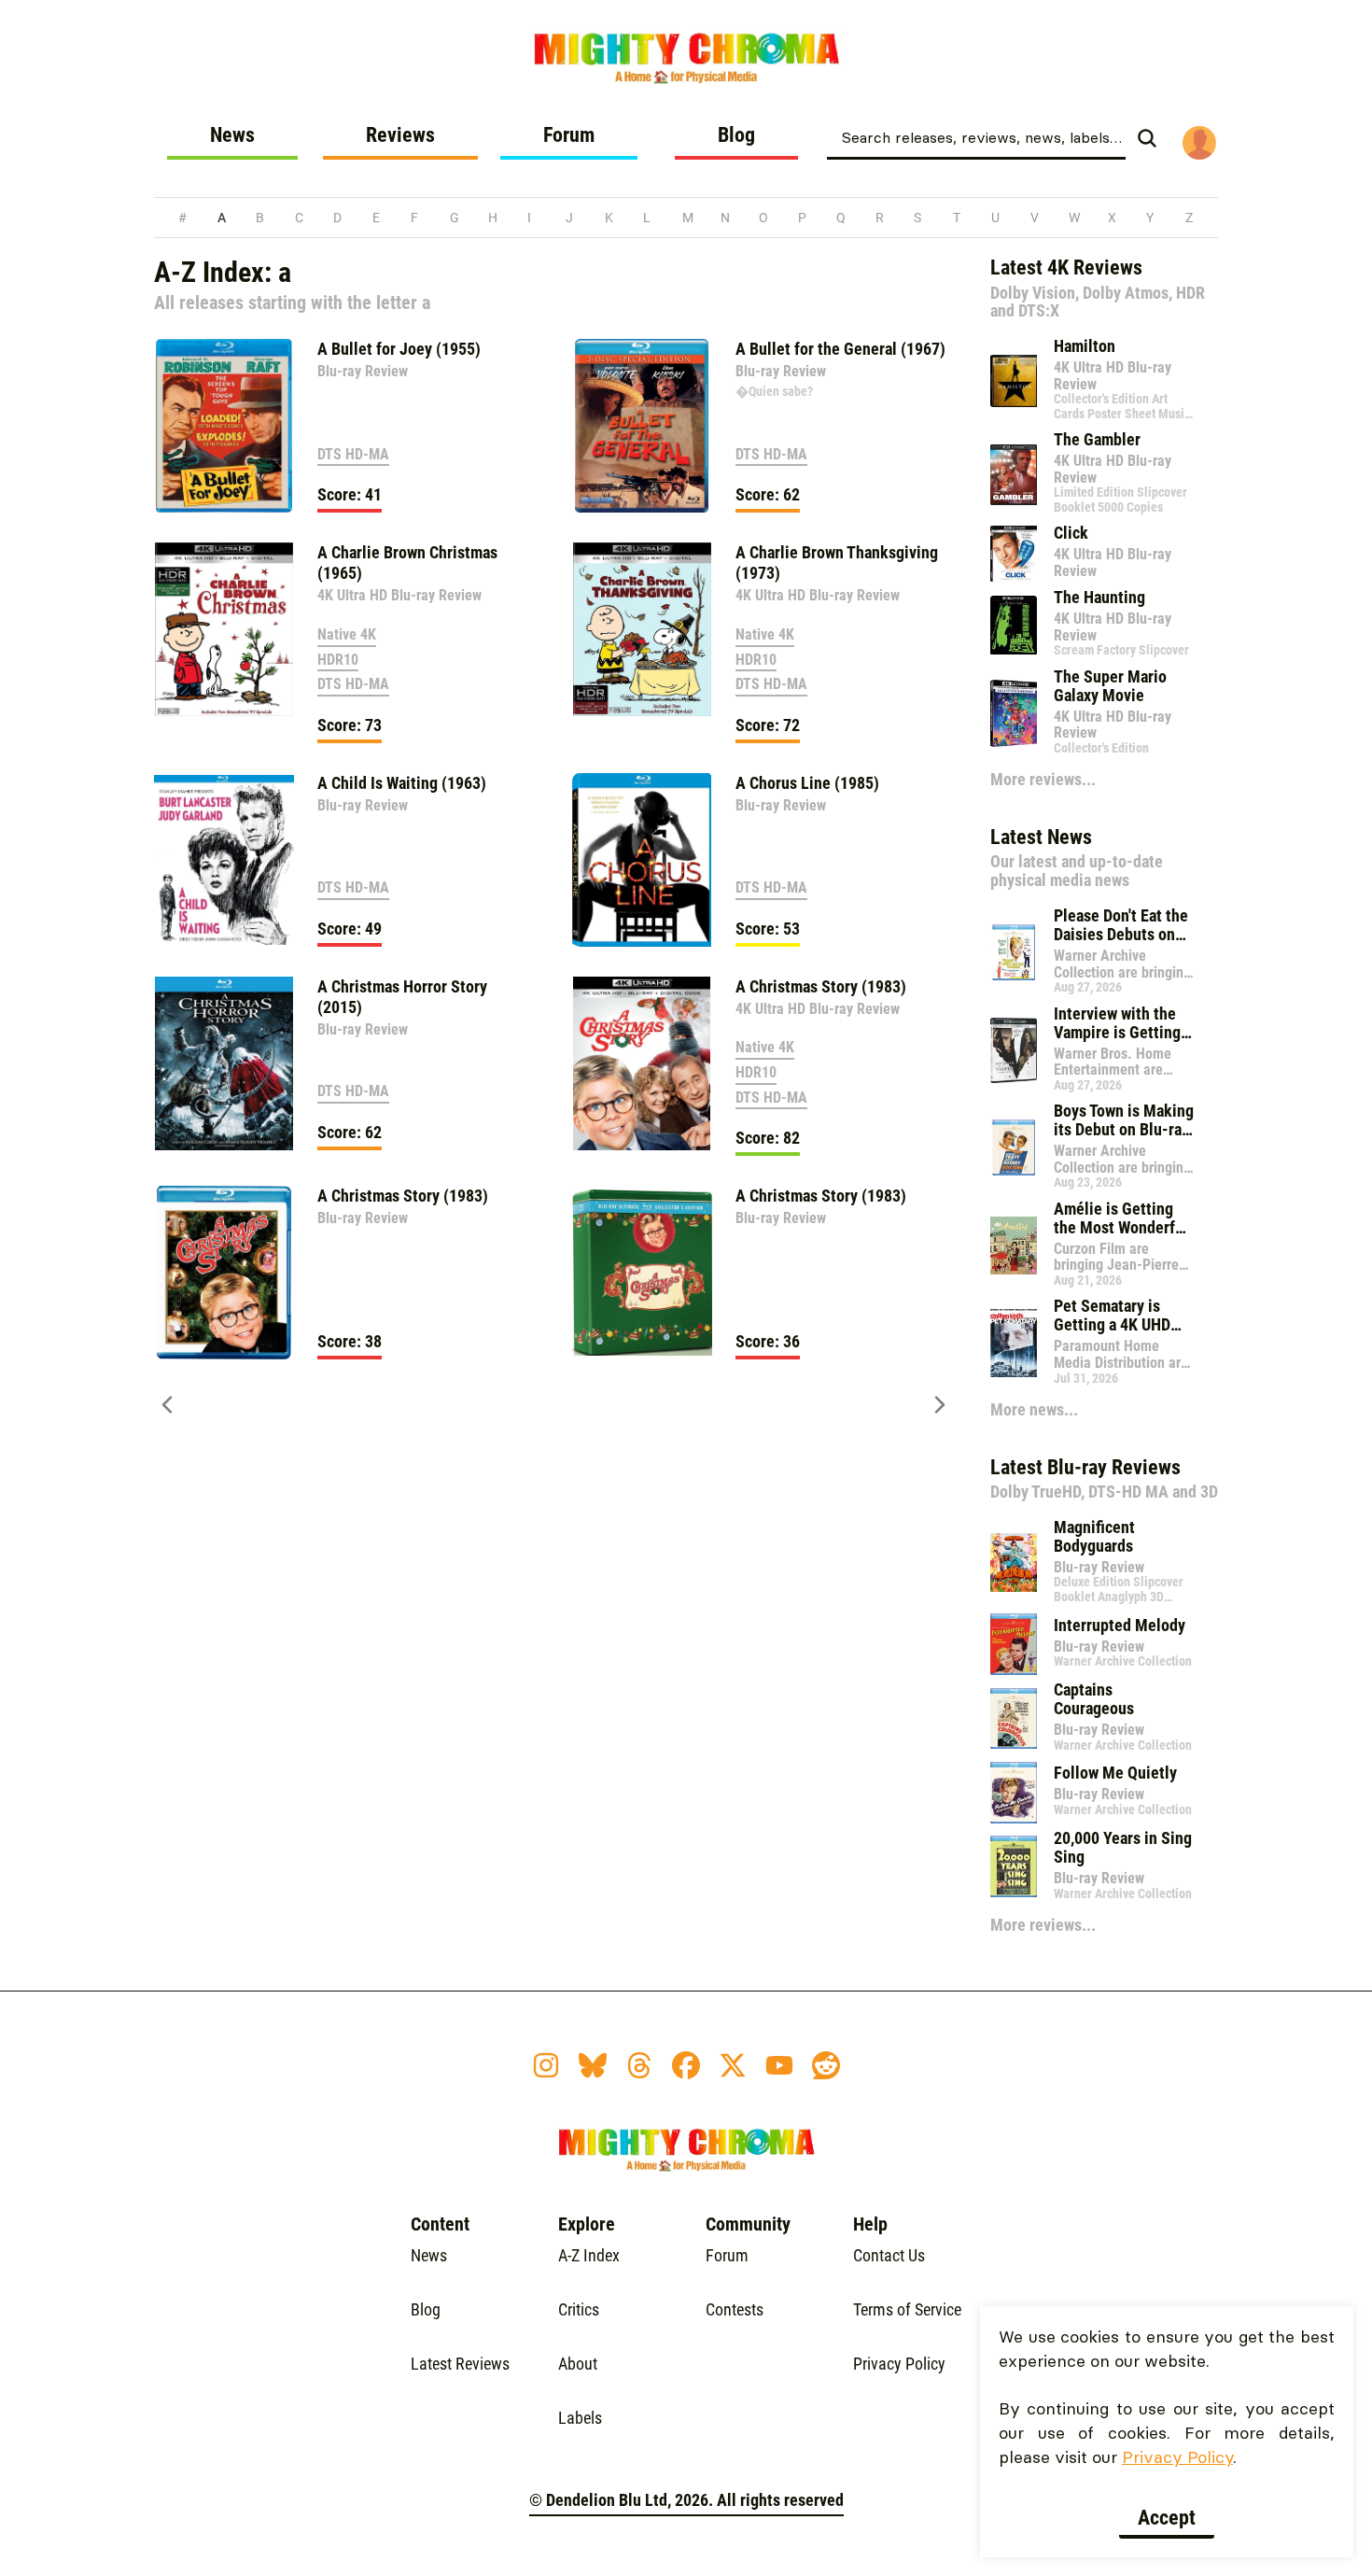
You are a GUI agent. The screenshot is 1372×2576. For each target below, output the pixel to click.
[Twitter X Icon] (733, 2065)
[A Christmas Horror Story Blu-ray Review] (224, 1063)
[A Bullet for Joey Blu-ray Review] (224, 426)
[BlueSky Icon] (593, 2065)
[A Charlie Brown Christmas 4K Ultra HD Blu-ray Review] (224, 629)
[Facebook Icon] (686, 2065)
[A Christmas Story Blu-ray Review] (224, 1273)
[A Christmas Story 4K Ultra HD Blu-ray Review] (642, 1063)
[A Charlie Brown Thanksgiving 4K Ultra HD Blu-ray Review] (642, 629)
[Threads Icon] (639, 2065)
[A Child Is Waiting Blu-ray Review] (224, 860)
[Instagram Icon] (546, 2065)
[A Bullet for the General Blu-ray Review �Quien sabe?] (642, 426)
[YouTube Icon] (779, 2065)
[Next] (940, 1415)
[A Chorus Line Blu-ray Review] (642, 860)
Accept (1167, 2518)
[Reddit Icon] (826, 2065)
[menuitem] (232, 142)
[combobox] (976, 136)
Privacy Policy (1177, 2457)
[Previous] (167, 1415)
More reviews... (1043, 779)
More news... (1034, 1409)
